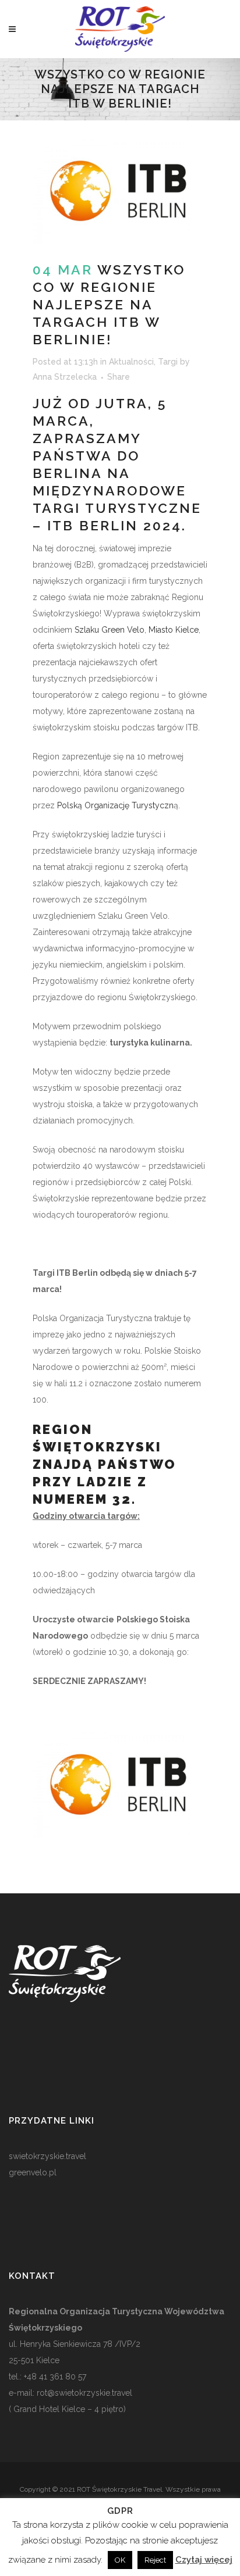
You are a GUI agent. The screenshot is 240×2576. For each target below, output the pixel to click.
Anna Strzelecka (65, 377)
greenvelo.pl (33, 2172)
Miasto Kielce (174, 630)
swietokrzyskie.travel (47, 2156)
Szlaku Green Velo (110, 630)
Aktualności (131, 362)
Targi (168, 362)
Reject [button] (155, 2560)
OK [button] (120, 2560)
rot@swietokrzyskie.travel (83, 2393)
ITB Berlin (93, 525)
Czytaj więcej (204, 2560)
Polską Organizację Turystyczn (115, 805)
